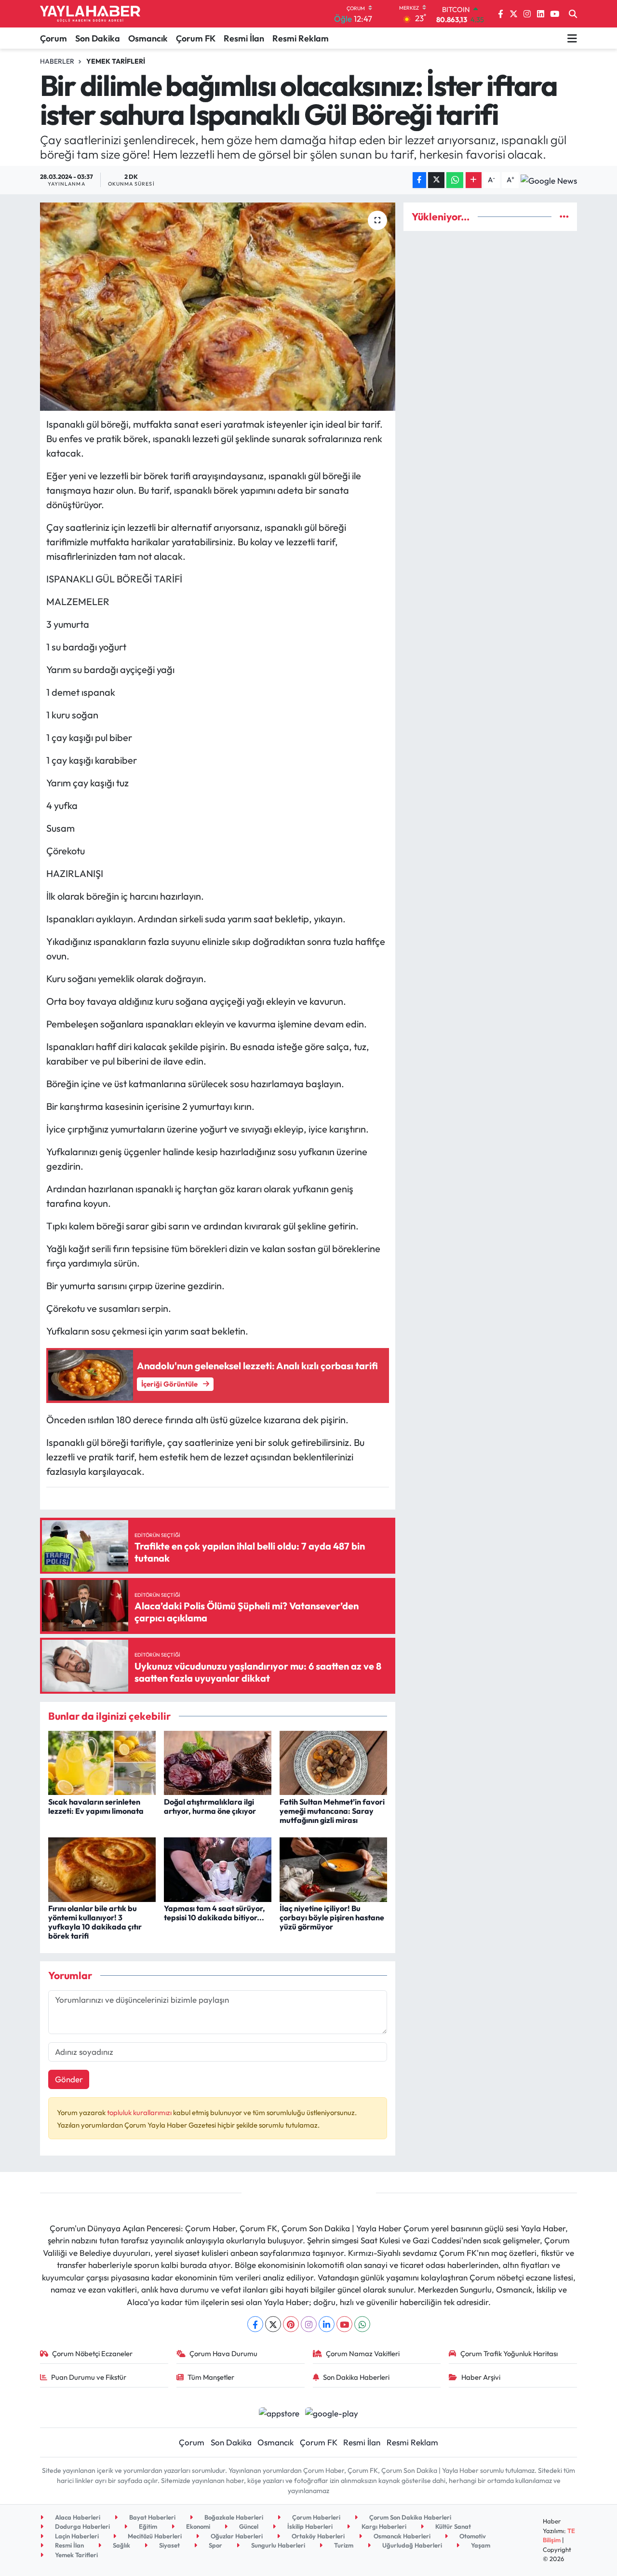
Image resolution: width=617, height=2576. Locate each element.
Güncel (248, 2526)
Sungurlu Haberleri (277, 2545)
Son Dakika (98, 38)
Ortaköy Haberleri (317, 2536)
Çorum (54, 38)
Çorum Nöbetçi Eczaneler (92, 2353)
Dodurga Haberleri (82, 2526)
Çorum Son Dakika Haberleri (409, 2517)
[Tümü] (564, 217)
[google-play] (332, 2412)
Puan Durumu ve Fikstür (89, 2377)
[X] (273, 2324)
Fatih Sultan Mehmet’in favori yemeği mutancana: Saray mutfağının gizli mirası (332, 1811)
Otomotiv (472, 2536)
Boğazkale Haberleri (233, 2517)
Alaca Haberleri (77, 2517)
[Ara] (573, 14)
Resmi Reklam (301, 38)
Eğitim (147, 2526)
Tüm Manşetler (211, 2377)
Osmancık (148, 38)
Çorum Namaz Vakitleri (363, 2353)
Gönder (69, 2079)
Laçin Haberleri (76, 2536)
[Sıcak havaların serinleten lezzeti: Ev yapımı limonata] (102, 1761)
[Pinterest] (291, 2324)
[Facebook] (255, 2324)
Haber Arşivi (481, 2377)
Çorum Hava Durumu (223, 2353)
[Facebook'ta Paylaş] (419, 180)
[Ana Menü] (572, 38)
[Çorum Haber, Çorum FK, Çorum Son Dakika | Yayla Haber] (90, 14)
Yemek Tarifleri (116, 61)
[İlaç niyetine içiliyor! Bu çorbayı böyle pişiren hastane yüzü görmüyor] (333, 1868)
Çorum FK (196, 38)
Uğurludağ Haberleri (411, 2545)
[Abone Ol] (549, 180)
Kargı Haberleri (383, 2526)
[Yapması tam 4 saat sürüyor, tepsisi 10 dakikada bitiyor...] (218, 1868)
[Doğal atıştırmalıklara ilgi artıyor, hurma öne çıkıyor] (218, 1761)
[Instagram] (309, 2324)
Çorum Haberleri (315, 2517)
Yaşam (480, 2545)
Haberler (57, 61)
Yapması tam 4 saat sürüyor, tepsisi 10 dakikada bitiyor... (215, 1913)
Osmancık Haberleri (401, 2536)
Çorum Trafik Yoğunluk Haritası (509, 2353)
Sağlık (121, 2545)
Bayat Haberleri (152, 2517)
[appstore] (279, 2412)
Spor (215, 2545)
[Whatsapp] (362, 2324)
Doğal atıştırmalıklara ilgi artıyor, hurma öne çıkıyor (210, 1806)
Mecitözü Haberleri (154, 2536)
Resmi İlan (244, 38)
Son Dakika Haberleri (356, 2377)
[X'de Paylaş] (436, 180)
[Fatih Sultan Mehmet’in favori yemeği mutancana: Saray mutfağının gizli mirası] (333, 1761)
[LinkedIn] (327, 2324)
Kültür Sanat (452, 2526)
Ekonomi (197, 2526)
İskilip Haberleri (309, 2526)
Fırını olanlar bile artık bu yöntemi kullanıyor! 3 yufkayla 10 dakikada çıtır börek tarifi (95, 1922)
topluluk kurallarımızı (140, 2112)
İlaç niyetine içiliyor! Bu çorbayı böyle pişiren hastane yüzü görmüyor (332, 1917)
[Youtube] (344, 2324)
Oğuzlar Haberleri (236, 2536)
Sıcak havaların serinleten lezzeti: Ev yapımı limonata (96, 1806)
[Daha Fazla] (474, 180)
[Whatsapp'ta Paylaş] (455, 180)
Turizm (343, 2545)
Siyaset (169, 2545)
